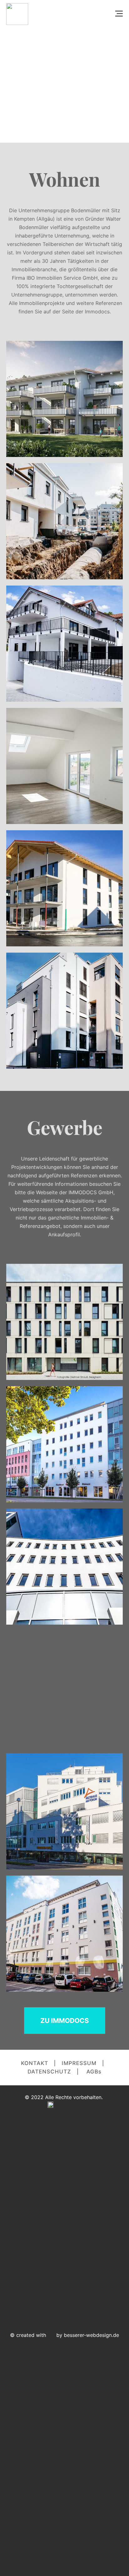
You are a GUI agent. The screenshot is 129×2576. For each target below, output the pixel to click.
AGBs (94, 2072)
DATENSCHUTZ (49, 2072)
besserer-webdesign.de (91, 2335)
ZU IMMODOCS (65, 2021)
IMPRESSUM (79, 2063)
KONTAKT (35, 2063)
